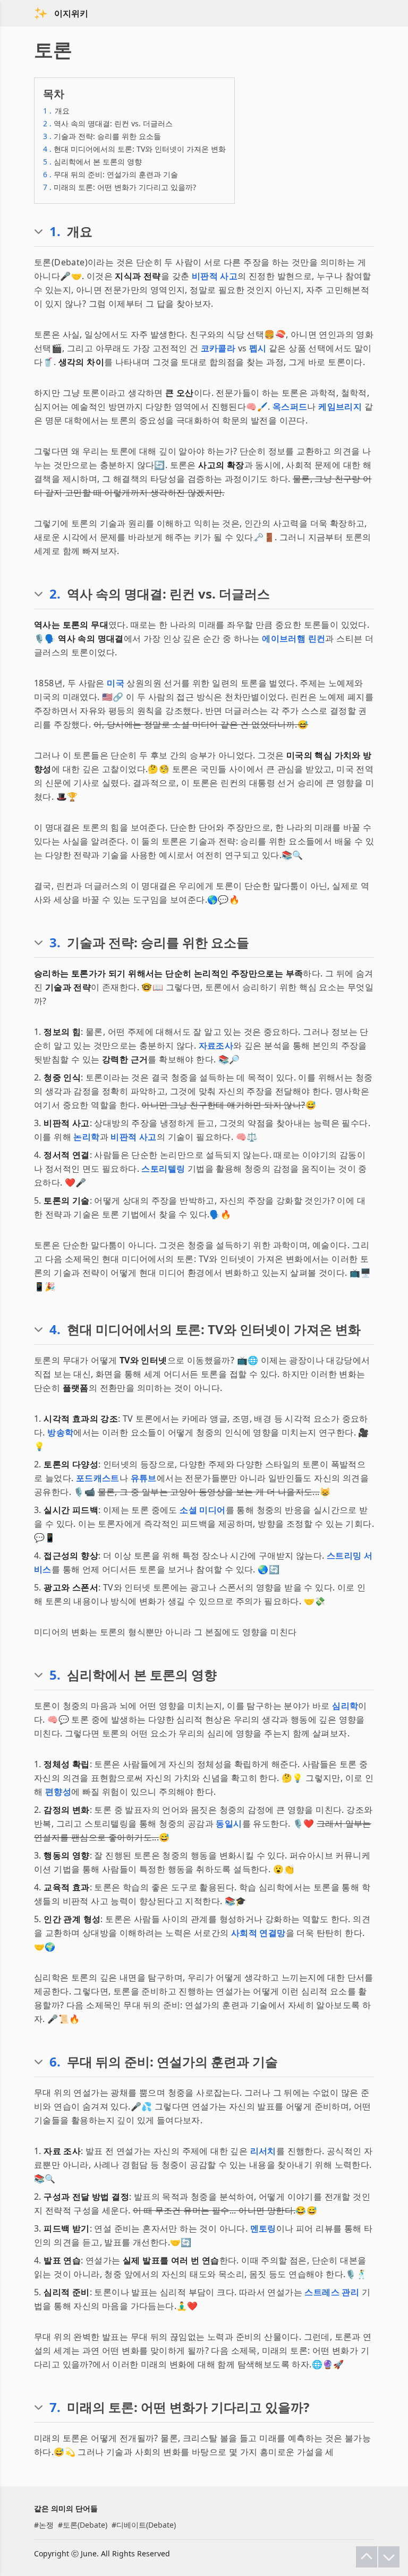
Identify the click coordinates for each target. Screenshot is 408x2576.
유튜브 (144, 1478)
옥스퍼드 (290, 407)
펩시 (258, 348)
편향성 (58, 1792)
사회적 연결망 (258, 1933)
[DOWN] (389, 2557)
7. (55, 2407)
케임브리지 (340, 407)
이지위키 (71, 13)
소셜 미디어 (202, 1510)
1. (55, 231)
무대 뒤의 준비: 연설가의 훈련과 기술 (110, 174)
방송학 (60, 1432)
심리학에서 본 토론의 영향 (92, 162)
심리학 (345, 1706)
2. (55, 594)
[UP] (367, 2557)
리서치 (263, 2151)
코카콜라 (218, 348)
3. (55, 943)
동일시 (229, 1823)
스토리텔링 (163, 1169)
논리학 (86, 1137)
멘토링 (263, 2228)
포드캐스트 (98, 1478)
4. (55, 1329)
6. (55, 2062)
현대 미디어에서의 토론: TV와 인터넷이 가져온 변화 (134, 149)
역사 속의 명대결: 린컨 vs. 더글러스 (108, 123)
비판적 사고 (215, 276)
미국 (116, 683)
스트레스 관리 (332, 2292)
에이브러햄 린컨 (294, 638)
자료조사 (216, 1045)
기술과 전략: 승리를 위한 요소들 (102, 136)
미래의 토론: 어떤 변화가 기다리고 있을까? (120, 187)
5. (55, 1675)
